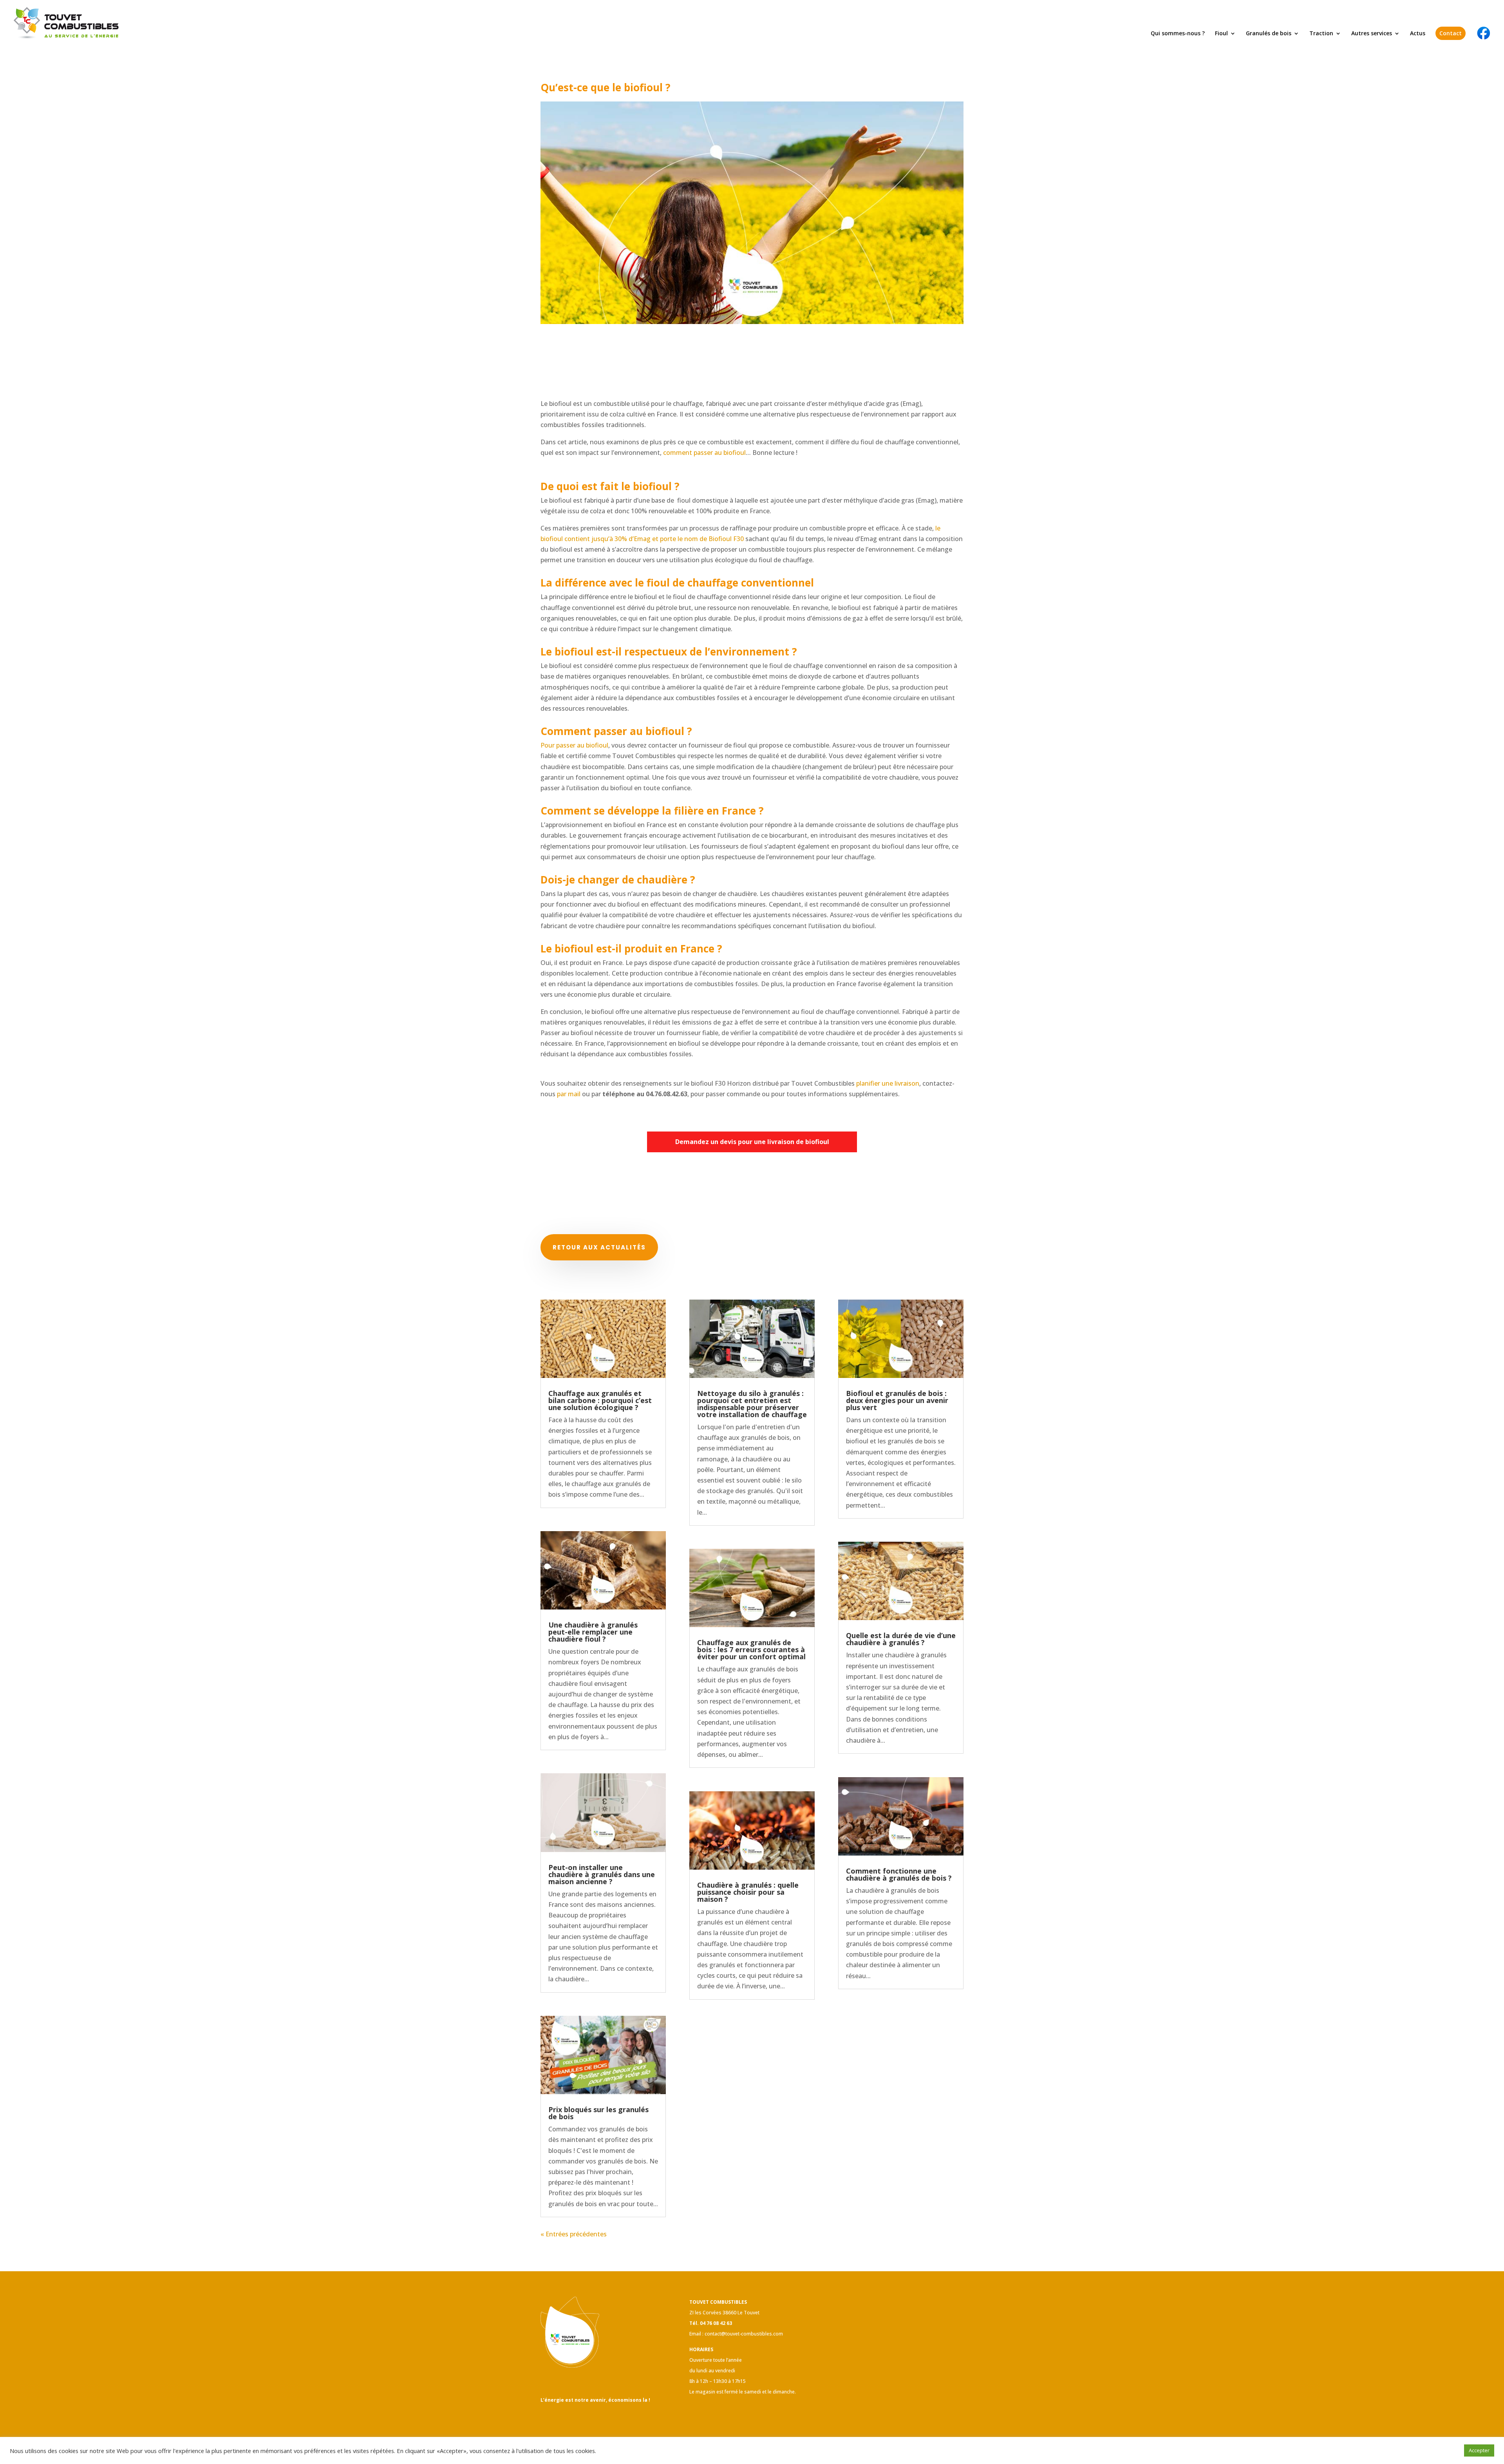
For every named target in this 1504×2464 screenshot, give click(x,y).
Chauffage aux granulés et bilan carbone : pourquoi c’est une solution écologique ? (600, 1400)
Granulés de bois (1269, 34)
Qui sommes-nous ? (1178, 34)
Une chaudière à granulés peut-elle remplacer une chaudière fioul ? (593, 1632)
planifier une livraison (888, 1083)
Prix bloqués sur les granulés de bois (598, 2113)
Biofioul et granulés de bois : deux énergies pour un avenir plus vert (897, 1400)
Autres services (1372, 34)
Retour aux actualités (599, 1247)
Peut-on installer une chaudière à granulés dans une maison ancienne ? (602, 1874)
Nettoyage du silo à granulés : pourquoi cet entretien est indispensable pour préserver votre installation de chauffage (752, 1404)
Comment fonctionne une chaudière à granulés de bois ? (899, 1874)
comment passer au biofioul (704, 453)
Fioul (1221, 34)
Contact (1451, 33)
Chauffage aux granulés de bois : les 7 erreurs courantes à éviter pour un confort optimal (751, 1649)
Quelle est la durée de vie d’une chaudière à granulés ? (901, 1639)
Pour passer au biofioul (574, 745)
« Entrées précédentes (574, 2234)
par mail (569, 1094)
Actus (1418, 34)
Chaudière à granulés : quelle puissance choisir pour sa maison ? (748, 1892)
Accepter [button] (1479, 2450)
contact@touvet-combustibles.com (744, 2334)
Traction (1321, 34)
